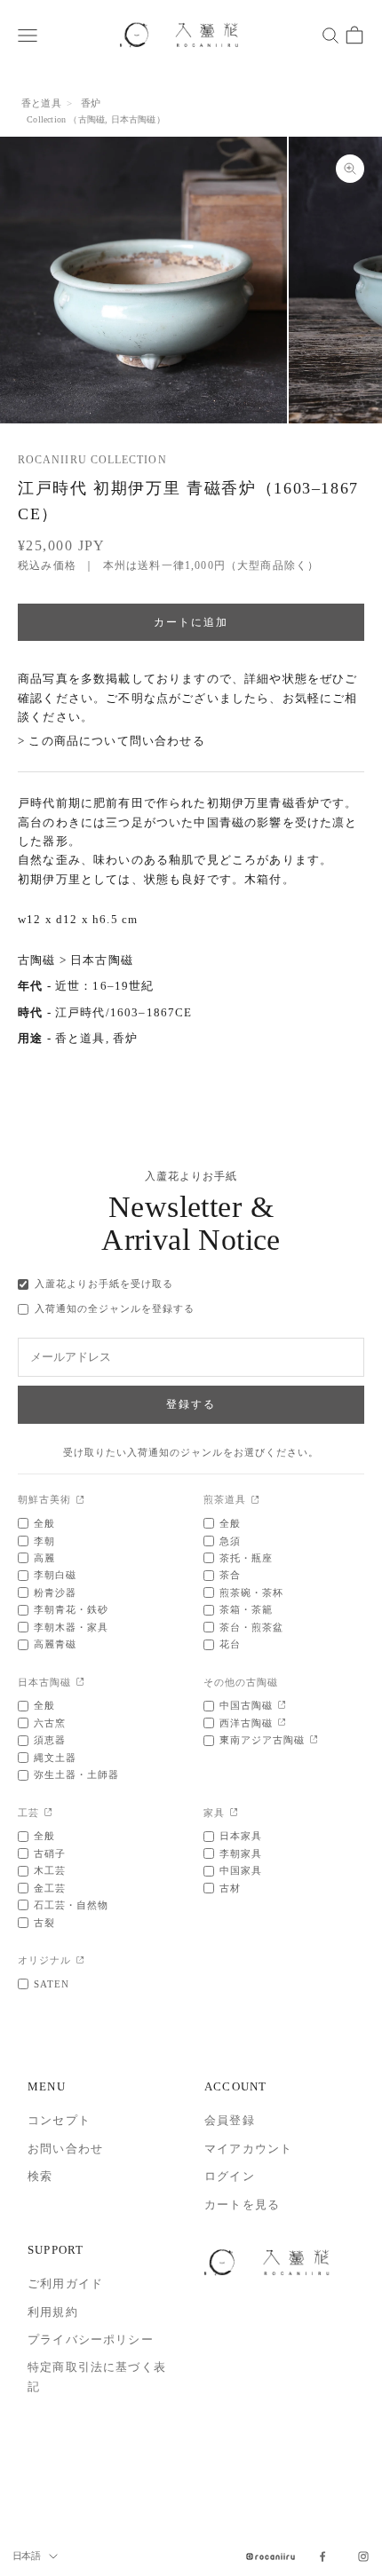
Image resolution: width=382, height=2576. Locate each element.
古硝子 (50, 1853)
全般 (44, 1523)
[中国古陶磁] (282, 1706)
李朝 (44, 1541)
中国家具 (241, 1870)
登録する (191, 1404)
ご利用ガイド (65, 2284)
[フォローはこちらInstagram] (363, 2556)
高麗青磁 (55, 1644)
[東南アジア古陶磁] (314, 1740)
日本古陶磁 (134, 119)
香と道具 (41, 103)
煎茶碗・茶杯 (251, 1592)
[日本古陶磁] (80, 1683)
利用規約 (53, 2312)
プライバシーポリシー (91, 2339)
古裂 (44, 1923)
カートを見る (242, 2205)
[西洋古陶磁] (282, 1723)
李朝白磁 (55, 1575)
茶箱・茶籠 (246, 1609)
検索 (40, 2176)
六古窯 (50, 1723)
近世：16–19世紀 (105, 986)
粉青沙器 (55, 1592)
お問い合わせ (65, 2149)
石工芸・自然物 (71, 1905)
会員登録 (230, 2120)
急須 (230, 1541)
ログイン (230, 2176)
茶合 (230, 1575)
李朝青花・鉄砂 (71, 1609)
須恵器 (50, 1740)
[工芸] (48, 1813)
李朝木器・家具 (71, 1627)
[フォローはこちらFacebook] (322, 2556)
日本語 (26, 2556)
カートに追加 (191, 622)
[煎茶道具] (255, 1501)
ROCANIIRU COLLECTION (92, 460)
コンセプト (59, 2120)
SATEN (52, 1984)
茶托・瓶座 (246, 1558)
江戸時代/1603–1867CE (124, 1012)
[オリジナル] (80, 1961)
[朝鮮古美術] (80, 1501)
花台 (230, 1644)
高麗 (44, 1558)
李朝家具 (241, 1853)
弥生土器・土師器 (76, 1774)
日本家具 (241, 1836)
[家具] (234, 1813)
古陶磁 (92, 119)
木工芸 (50, 1870)
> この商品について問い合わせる (111, 741)
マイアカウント (248, 2149)
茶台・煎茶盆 (251, 1627)
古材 (230, 1888)
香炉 (91, 103)
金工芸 (50, 1888)
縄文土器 (55, 1758)
